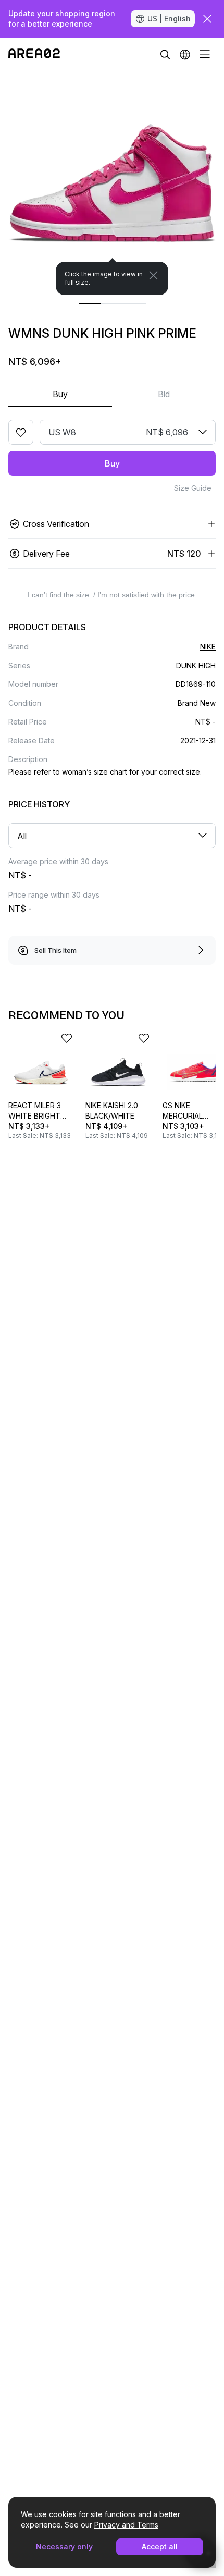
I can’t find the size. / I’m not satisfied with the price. (112, 595)
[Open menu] (205, 54)
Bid (164, 394)
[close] (207, 19)
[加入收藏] (21, 432)
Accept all (160, 2547)
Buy (60, 394)
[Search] (165, 54)
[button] (185, 54)
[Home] (34, 54)
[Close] (154, 275)
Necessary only (64, 2547)
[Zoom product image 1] (112, 183)
